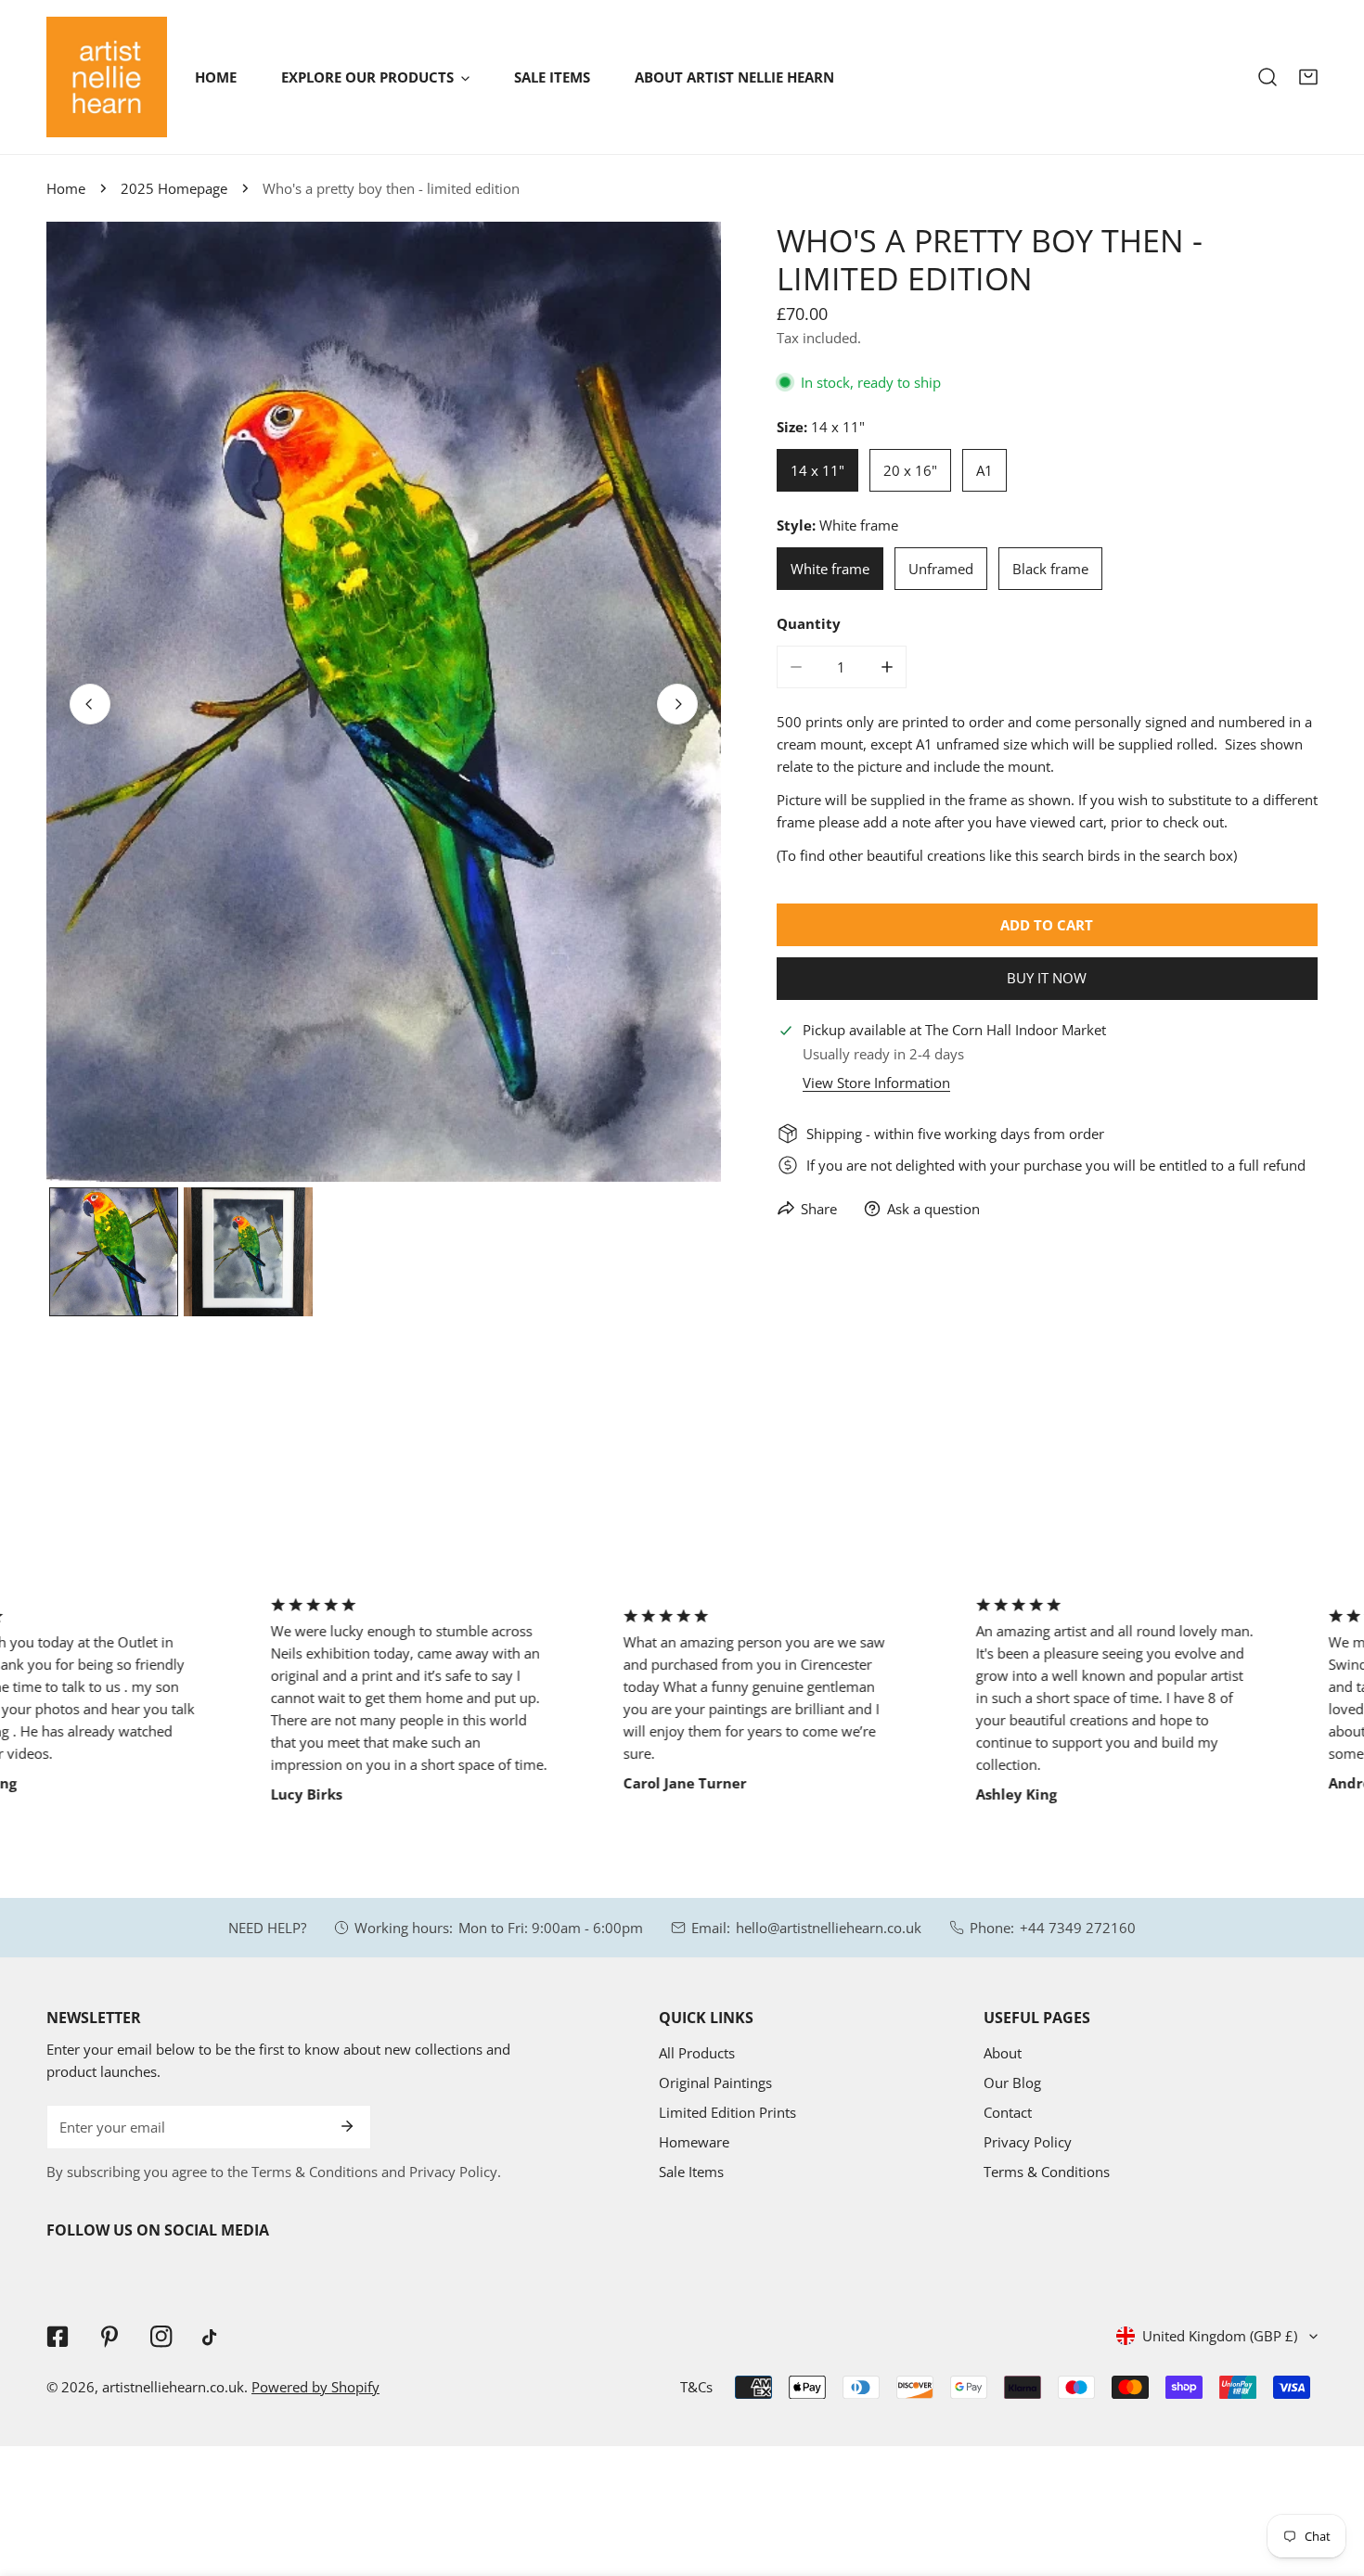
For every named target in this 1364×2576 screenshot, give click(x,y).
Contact (1008, 2112)
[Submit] (347, 2126)
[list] (384, 702)
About (1003, 2053)
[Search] (1267, 77)
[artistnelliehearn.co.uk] (107, 77)
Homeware (694, 2142)
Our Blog (1012, 2083)
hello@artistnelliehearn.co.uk (829, 1928)
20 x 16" (910, 470)
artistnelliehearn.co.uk (173, 2387)
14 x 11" (817, 470)
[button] (1308, 77)
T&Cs (696, 2387)
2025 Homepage (174, 188)
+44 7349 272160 (1078, 1928)
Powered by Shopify (315, 2387)
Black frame (1050, 569)
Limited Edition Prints (727, 2112)
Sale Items (691, 2172)
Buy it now (1047, 978)
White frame (830, 569)
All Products (697, 2053)
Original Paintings (715, 2083)
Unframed (941, 569)
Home (66, 188)
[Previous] (90, 704)
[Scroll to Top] (1331, 2478)
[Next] (677, 704)
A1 (984, 470)
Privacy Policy (1028, 2142)
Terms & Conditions (1047, 2172)
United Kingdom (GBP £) (1220, 2336)
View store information (876, 1083)
